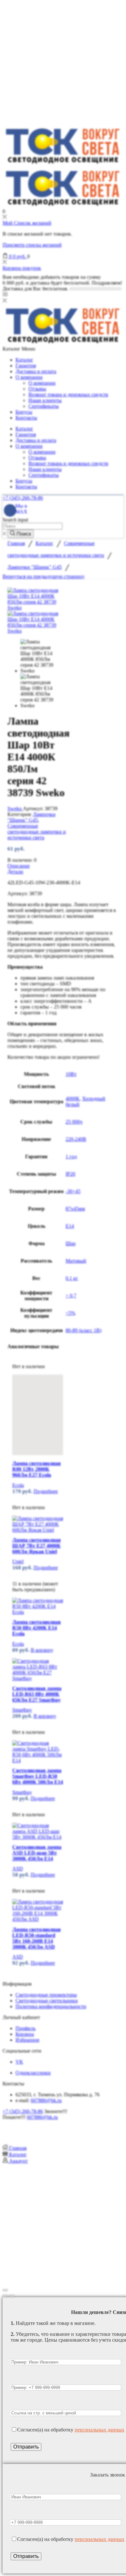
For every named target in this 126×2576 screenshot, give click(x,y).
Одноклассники (33, 2073)
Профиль (26, 2028)
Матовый (76, 1261)
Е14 (70, 1226)
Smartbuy (22, 1710)
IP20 (70, 1174)
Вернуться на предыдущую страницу (44, 576)
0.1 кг (72, 1278)
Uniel (18, 1561)
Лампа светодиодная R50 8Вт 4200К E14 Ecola (37, 1628)
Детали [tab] (15, 872)
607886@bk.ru (46, 2100)
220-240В (76, 1139)
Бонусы (24, 412)
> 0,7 (71, 1296)
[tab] (63, 866)
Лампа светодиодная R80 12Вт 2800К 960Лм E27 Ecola (37, 1469)
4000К (73, 1099)
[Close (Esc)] (5, 2290)
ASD (18, 1869)
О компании (29, 377)
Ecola (18, 1485)
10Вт (71, 1074)
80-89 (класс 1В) (84, 1330)
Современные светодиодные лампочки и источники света (37, 832)
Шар (71, 1243)
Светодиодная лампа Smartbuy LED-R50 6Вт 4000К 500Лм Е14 (38, 1776)
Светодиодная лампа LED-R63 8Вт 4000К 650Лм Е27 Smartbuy (37, 1694)
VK (19, 2062)
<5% (70, 1313)
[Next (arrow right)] (12, 2296)
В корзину (42, 1650)
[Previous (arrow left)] (5, 2296)
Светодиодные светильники (47, 2001)
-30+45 (73, 1191)
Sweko (15, 809)
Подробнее (46, 1491)
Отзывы (37, 389)
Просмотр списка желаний (32, 245)
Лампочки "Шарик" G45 (35, 567)
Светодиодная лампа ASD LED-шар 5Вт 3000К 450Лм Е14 (37, 1853)
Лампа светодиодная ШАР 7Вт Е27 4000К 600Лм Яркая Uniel (37, 1546)
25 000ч (74, 1122)
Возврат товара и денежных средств (68, 395)
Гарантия (26, 366)
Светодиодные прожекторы (46, 1995)
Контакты (26, 418)
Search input (15, 520)
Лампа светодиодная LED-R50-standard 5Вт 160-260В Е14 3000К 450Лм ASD (37, 1938)
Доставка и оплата (36, 371)
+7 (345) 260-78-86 (23, 498)
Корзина (25, 2034)
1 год (71, 1156)
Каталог (24, 360)
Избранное (27, 2040)
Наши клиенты (45, 400)
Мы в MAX (21, 509)
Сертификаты (44, 406)
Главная (16, 543)
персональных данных (100, 2430)
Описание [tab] (19, 866)
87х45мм (75, 1209)
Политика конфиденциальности (51, 2006)
